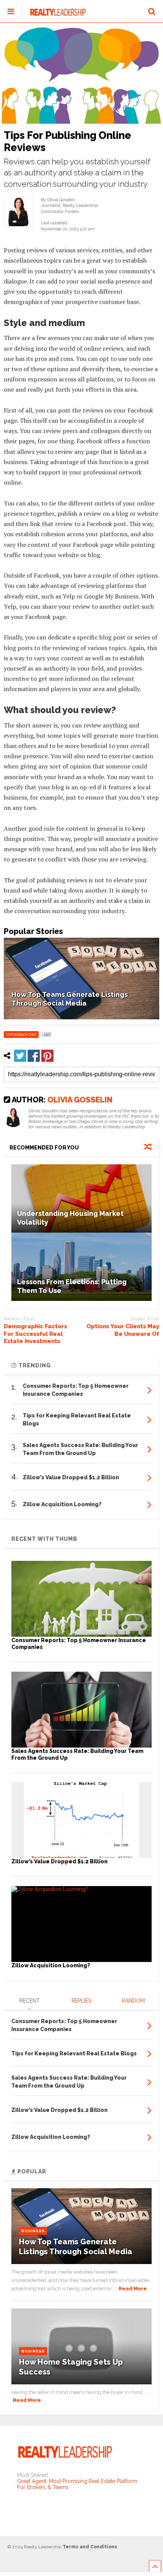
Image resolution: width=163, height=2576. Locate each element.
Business (33, 2231)
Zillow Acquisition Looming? (51, 1965)
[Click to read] (81, 1198)
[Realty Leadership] (54, 17)
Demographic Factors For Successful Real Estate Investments (35, 1334)
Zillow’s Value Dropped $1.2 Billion (60, 1861)
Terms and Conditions (90, 2547)
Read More (133, 2289)
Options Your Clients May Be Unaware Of (123, 1330)
